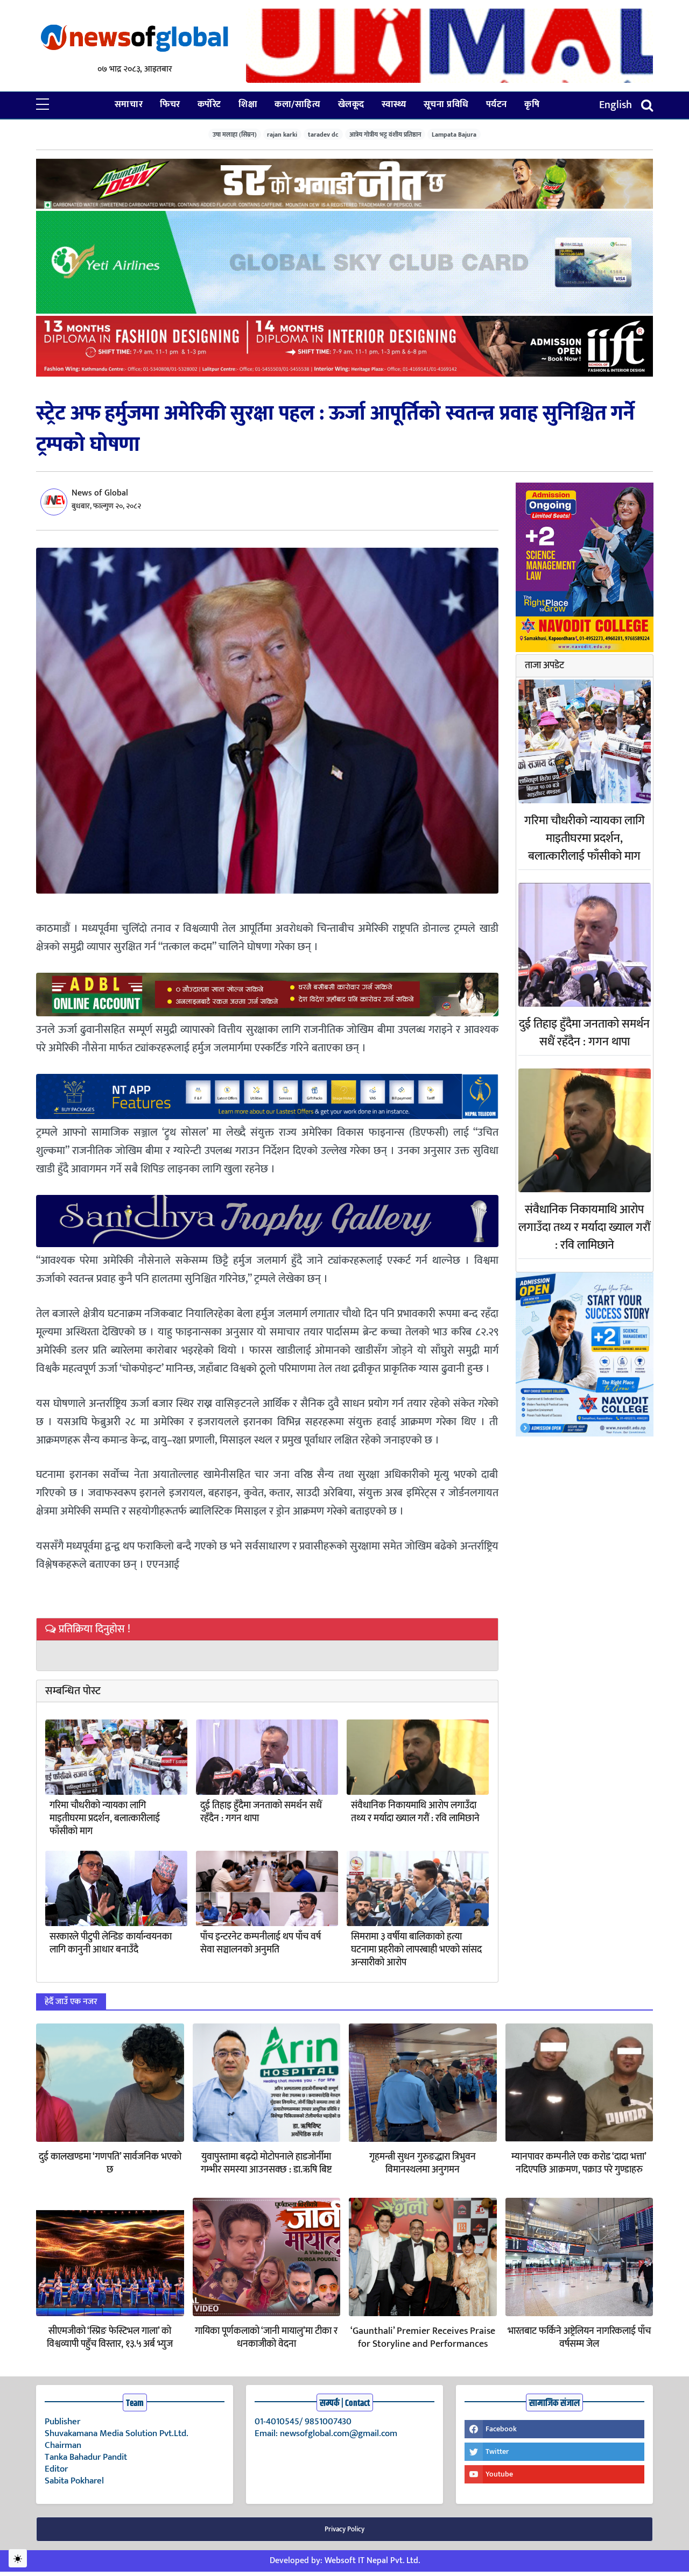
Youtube (499, 2474)
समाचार (129, 104)
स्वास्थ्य (394, 104)
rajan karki (282, 134)
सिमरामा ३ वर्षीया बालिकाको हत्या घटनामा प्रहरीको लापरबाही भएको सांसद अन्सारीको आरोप (416, 1950)
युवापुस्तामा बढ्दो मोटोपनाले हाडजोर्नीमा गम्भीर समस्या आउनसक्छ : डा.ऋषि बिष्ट (266, 2163)
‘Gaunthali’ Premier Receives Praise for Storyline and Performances (423, 2338)
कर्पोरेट (209, 104)
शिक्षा (248, 104)
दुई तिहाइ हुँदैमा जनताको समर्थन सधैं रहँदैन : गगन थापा (261, 1812)
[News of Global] (135, 39)
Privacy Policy (344, 2529)
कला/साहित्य (297, 104)
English (616, 105)
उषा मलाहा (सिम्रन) (235, 134)
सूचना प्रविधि (446, 104)
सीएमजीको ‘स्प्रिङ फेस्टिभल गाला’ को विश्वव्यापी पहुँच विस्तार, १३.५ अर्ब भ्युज (110, 2338)
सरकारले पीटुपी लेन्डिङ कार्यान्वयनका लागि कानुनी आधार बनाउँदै (111, 1943)
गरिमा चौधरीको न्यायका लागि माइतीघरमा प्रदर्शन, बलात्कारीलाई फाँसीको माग (105, 1818)
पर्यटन (497, 104)
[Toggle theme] (18, 2558)
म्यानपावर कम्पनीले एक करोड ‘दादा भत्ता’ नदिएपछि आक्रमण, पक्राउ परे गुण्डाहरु (579, 2163)
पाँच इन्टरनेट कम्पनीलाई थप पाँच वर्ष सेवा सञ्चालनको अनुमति (261, 1943)
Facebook (501, 2429)
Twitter (497, 2451)
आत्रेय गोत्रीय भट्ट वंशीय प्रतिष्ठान (385, 134)
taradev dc (323, 134)
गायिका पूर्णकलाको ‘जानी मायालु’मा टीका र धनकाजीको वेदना (266, 2338)
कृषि (532, 104)
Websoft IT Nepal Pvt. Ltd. (372, 2561)
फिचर (170, 104)
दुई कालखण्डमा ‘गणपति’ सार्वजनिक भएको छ (110, 2163)
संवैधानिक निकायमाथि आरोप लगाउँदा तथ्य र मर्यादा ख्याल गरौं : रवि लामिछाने (415, 1812)
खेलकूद (351, 104)
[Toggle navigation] (647, 105)
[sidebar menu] (43, 105)
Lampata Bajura (454, 134)
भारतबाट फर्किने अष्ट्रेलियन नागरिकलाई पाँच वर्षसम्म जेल (579, 2338)
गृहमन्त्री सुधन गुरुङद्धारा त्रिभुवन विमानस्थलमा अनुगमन (423, 2163)
